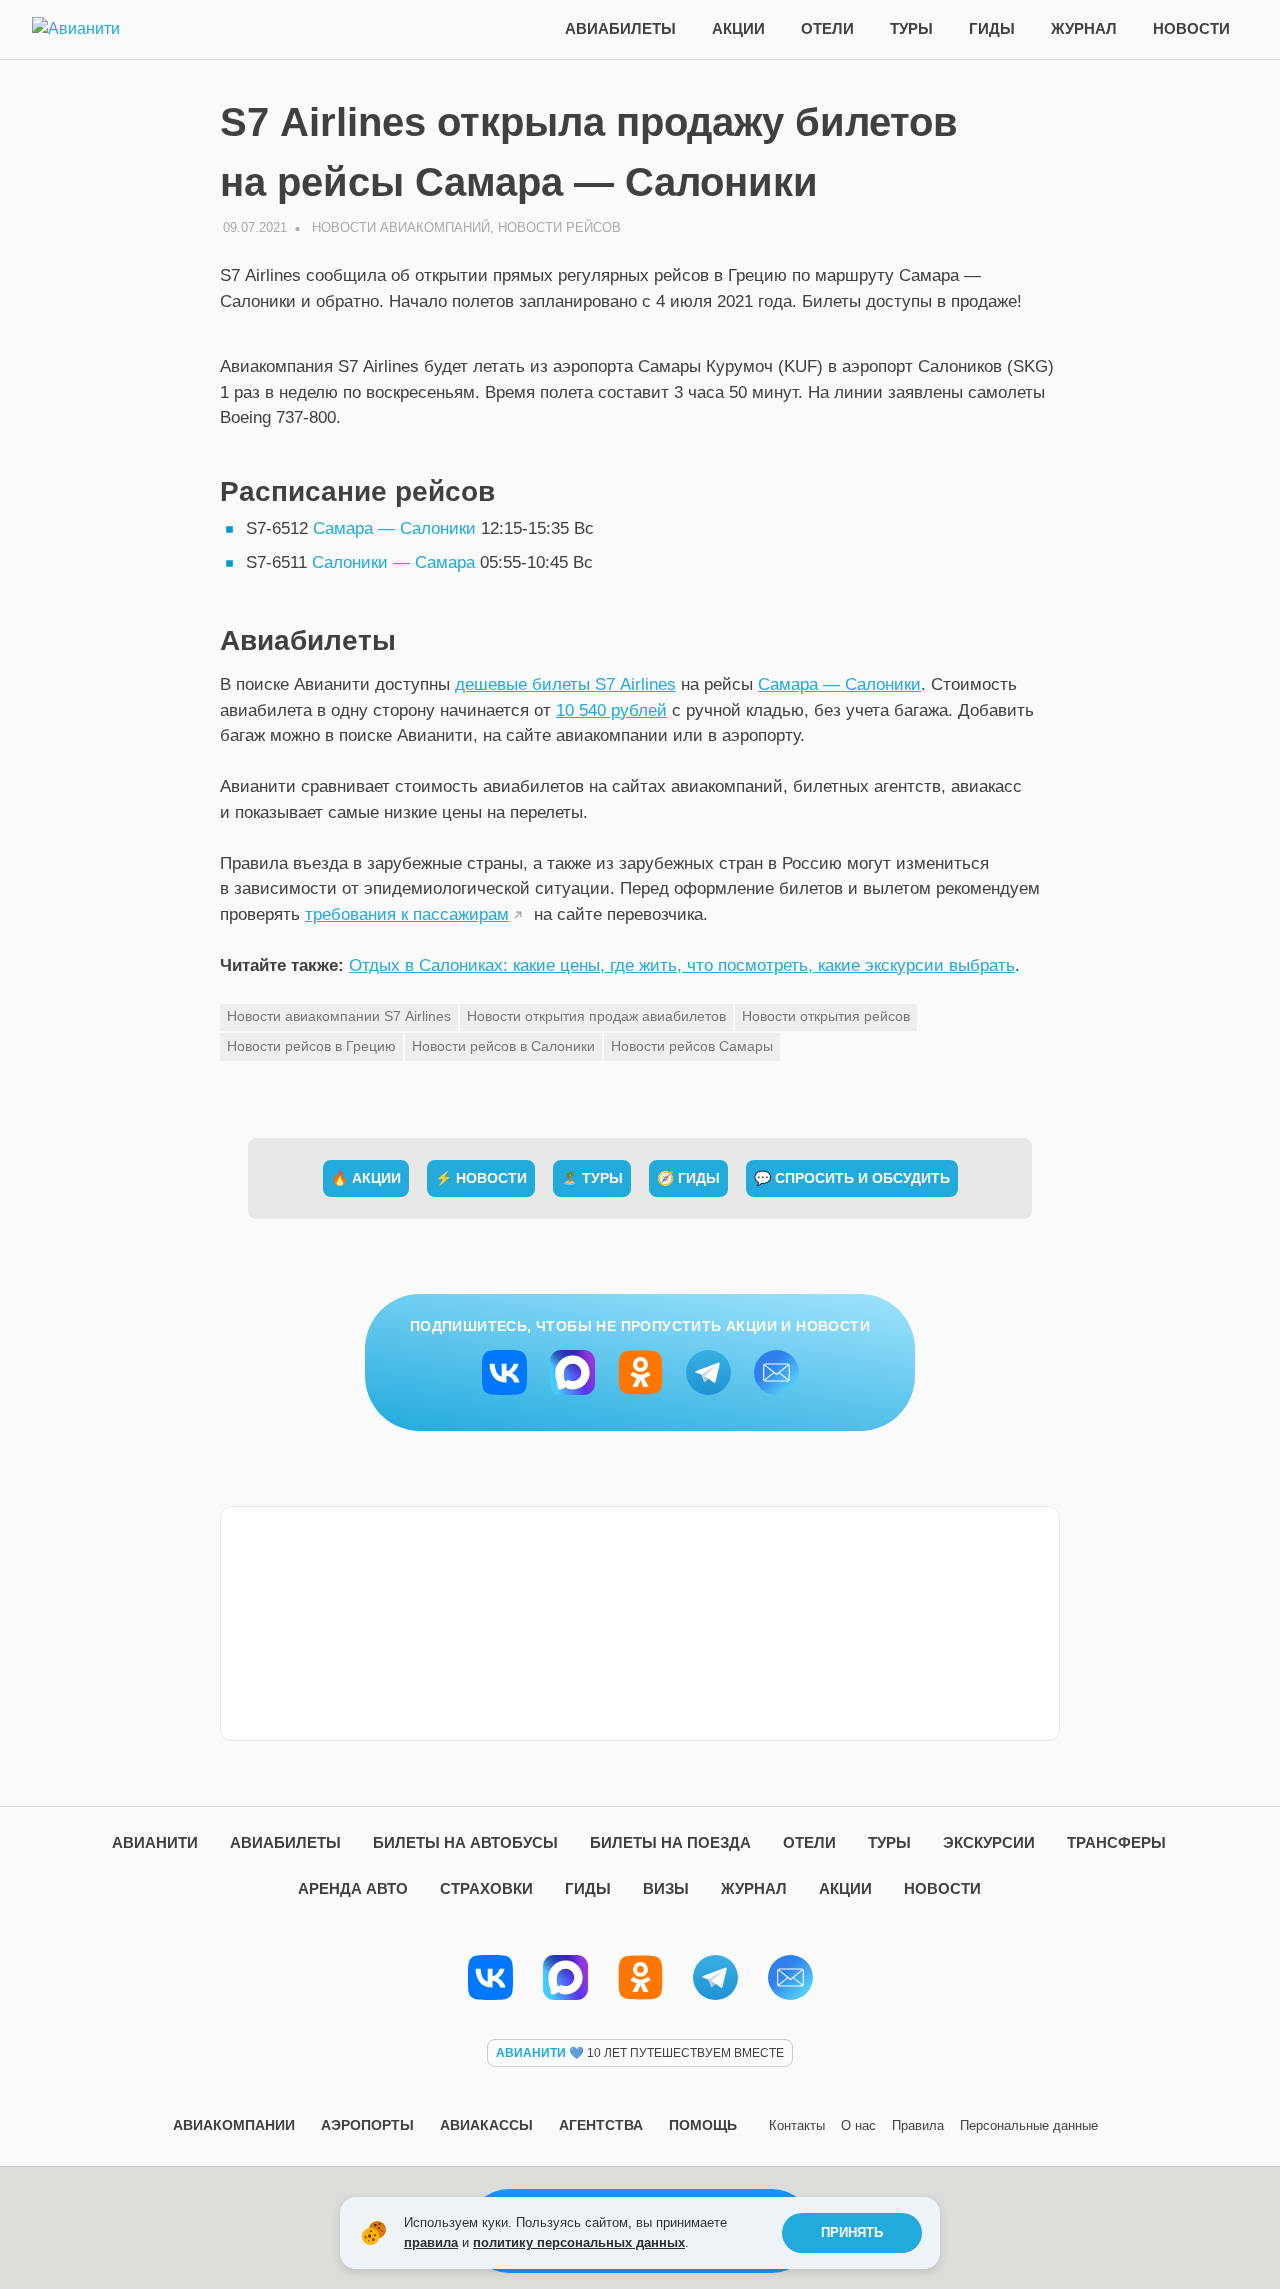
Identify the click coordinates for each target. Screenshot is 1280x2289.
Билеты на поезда (670, 1842)
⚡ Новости (481, 1178)
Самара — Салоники (394, 528)
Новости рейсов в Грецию (311, 1046)
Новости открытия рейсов (826, 1016)
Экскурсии (989, 1842)
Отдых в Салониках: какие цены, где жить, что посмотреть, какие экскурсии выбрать (682, 965)
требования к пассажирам (407, 914)
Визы (666, 1888)
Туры (911, 28)
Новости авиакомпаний (401, 227)
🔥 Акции (366, 1178)
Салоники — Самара (393, 562)
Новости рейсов (559, 227)
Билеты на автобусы (465, 1842)
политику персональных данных (579, 2242)
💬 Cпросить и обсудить (852, 1178)
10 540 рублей (611, 710)
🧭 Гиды (688, 1178)
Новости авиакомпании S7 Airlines (339, 1016)
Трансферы (1116, 1842)
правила (431, 2242)
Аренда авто (353, 1888)
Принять (852, 2232)
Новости (1191, 28)
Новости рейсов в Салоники (503, 1046)
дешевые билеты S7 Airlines (565, 684)
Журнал (1084, 28)
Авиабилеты (620, 28)
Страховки (486, 1888)
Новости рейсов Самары (692, 1046)
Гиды (992, 28)
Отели (827, 28)
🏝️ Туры (592, 1178)
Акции (738, 28)
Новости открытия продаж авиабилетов (596, 1016)
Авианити (155, 1842)
